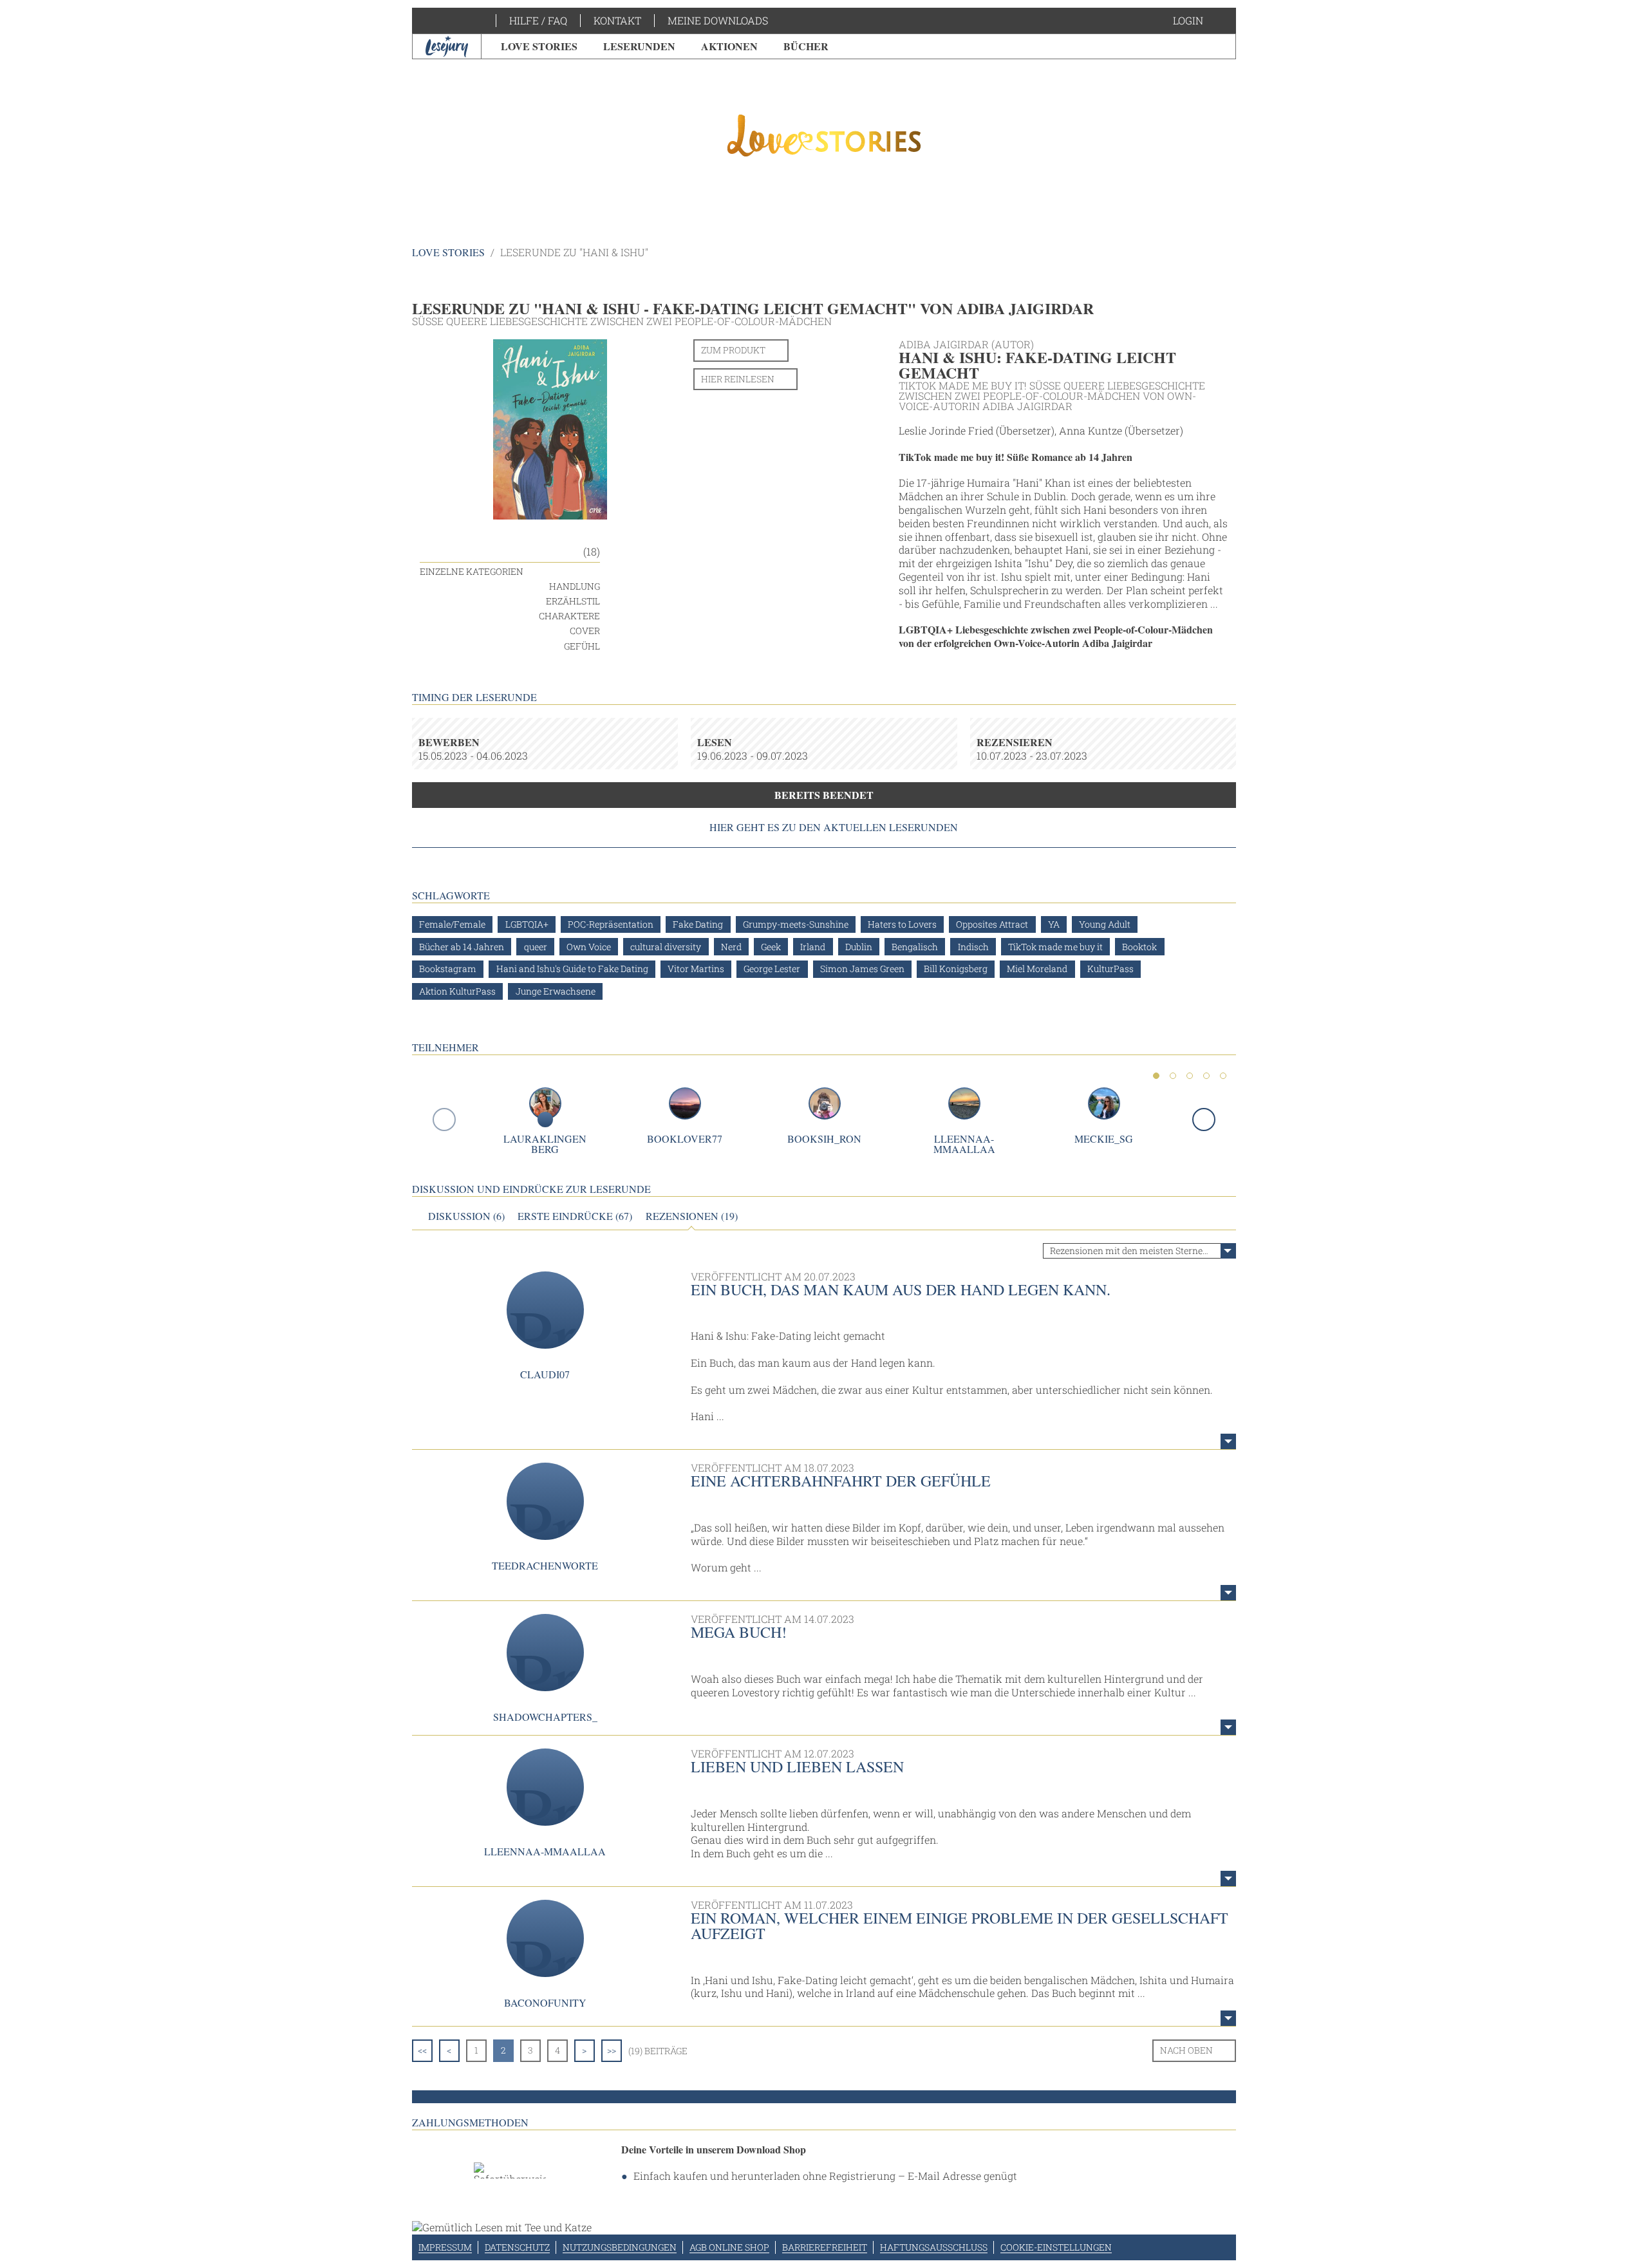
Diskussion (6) (466, 1216)
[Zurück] (444, 1120)
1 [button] (1156, 1076)
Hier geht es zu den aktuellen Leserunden (834, 827)
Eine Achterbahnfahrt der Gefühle (841, 1481)
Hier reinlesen (738, 379)
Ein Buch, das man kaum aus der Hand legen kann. (901, 1289)
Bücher (806, 46)
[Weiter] (1204, 1120)
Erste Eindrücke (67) (575, 1216)
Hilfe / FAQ (538, 20)
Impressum (445, 2247)
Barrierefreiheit (825, 2247)
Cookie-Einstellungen (1056, 2247)
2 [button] (1173, 1076)
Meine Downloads (718, 20)
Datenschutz (517, 2247)
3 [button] (1190, 1076)
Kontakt (617, 20)
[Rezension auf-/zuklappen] (1228, 1441)
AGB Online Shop (729, 2247)
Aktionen (729, 46)
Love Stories (539, 46)
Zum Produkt (733, 350)
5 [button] (1223, 1076)
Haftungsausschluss (934, 2247)
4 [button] (1206, 1076)
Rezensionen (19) (692, 1216)
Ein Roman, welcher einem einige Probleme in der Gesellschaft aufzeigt (960, 1926)
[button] (1201, 21)
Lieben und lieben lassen (797, 1767)
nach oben (1186, 2050)
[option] (824, 135)
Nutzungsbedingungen (620, 2247)
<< (422, 2050)
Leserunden (639, 46)
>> (612, 2050)
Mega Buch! (739, 1632)
